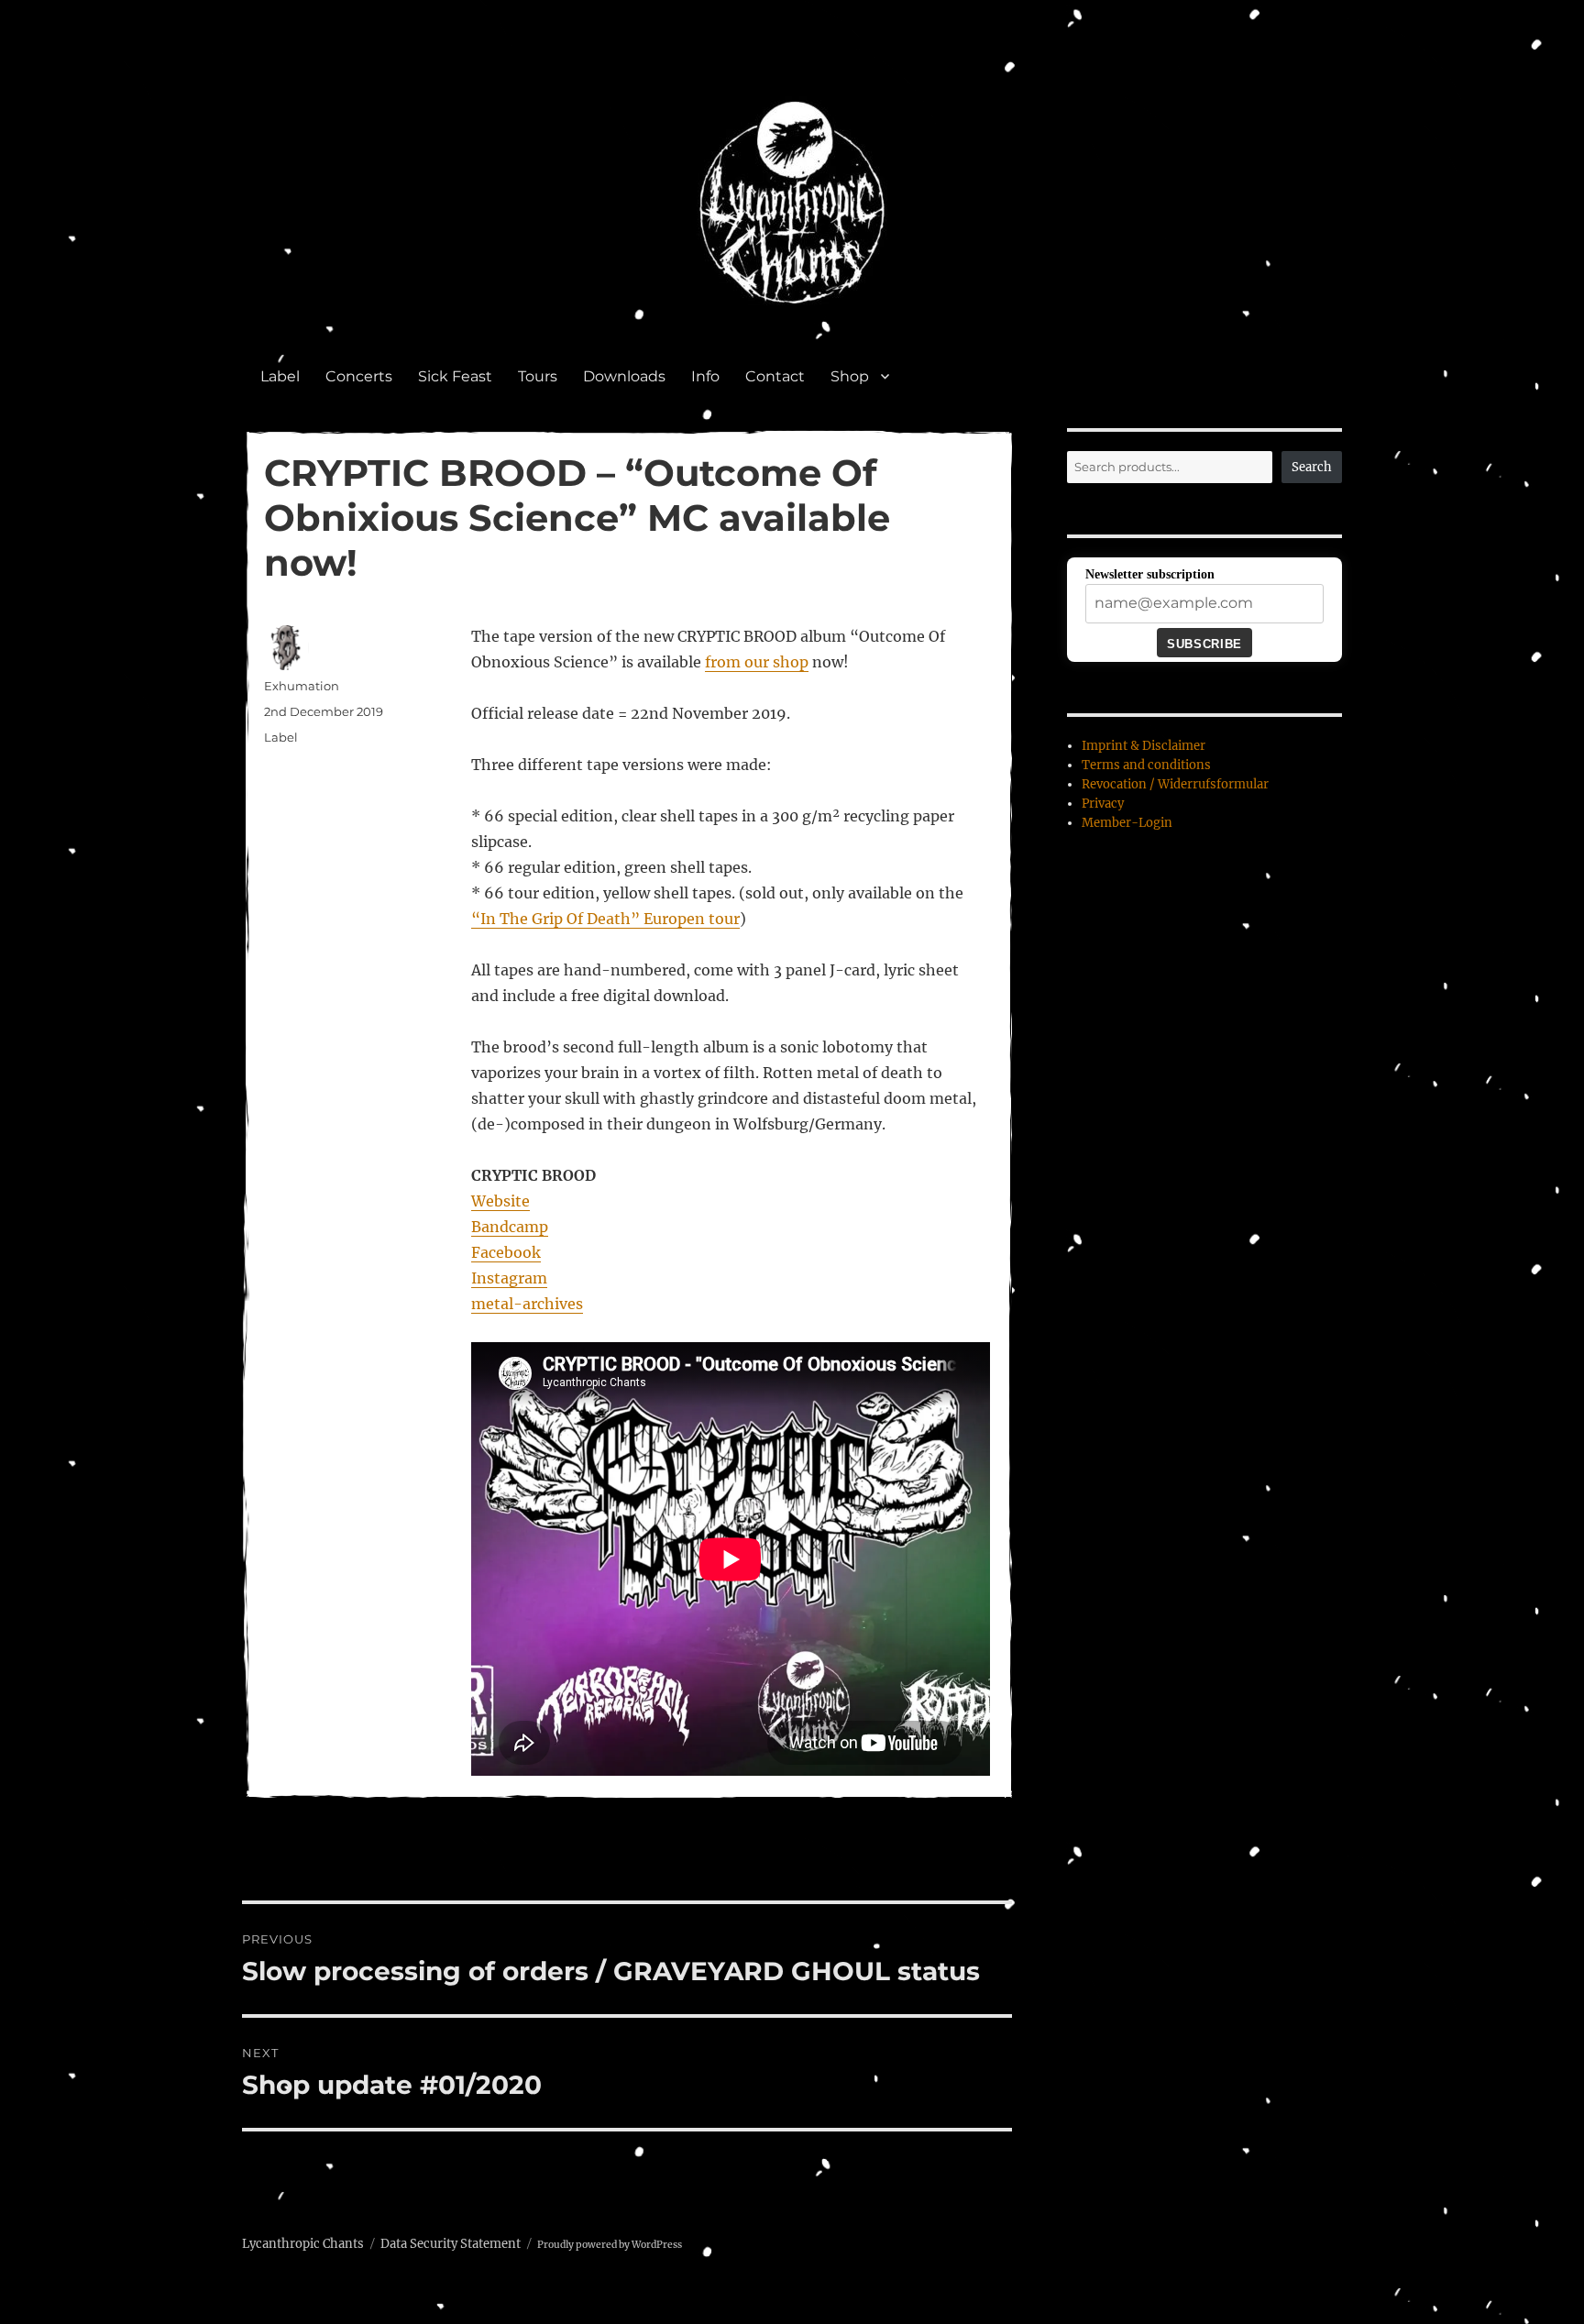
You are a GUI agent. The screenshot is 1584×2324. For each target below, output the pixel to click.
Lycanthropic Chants (303, 2244)
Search (1312, 467)
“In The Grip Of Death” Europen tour (605, 919)
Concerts (359, 376)
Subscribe (1204, 644)
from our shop (757, 662)
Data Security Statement (451, 2244)
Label (280, 376)
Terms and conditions (1146, 765)
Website (500, 1201)
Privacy (1103, 804)
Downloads (624, 376)
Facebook (506, 1252)
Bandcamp (510, 1227)
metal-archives (527, 1304)
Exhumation (302, 686)
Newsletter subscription (1150, 574)
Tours (538, 376)
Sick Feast (455, 376)
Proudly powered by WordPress (610, 2245)
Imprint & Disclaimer (1144, 746)
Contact (775, 376)
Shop (850, 376)
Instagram (509, 1278)
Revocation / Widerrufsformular (1175, 784)
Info (705, 376)
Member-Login (1127, 823)
